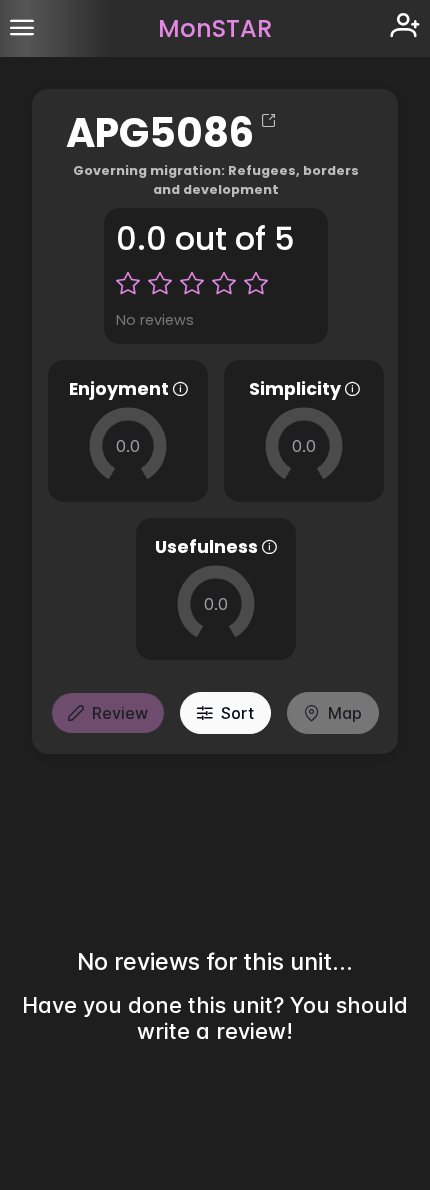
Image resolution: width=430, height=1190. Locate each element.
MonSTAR (215, 28)
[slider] (128, 446)
